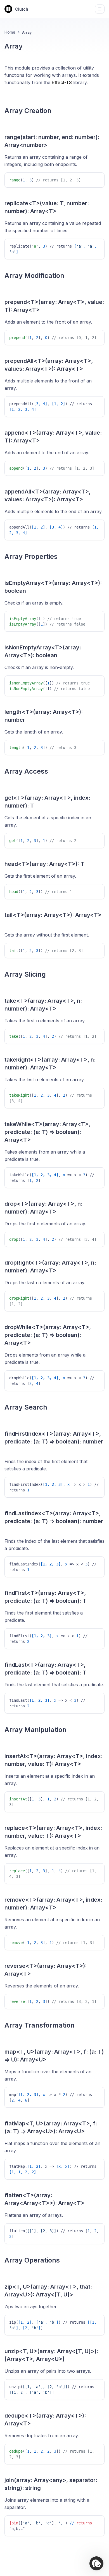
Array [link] (27, 32)
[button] (96, 2563)
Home (10, 32)
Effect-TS (62, 82)
